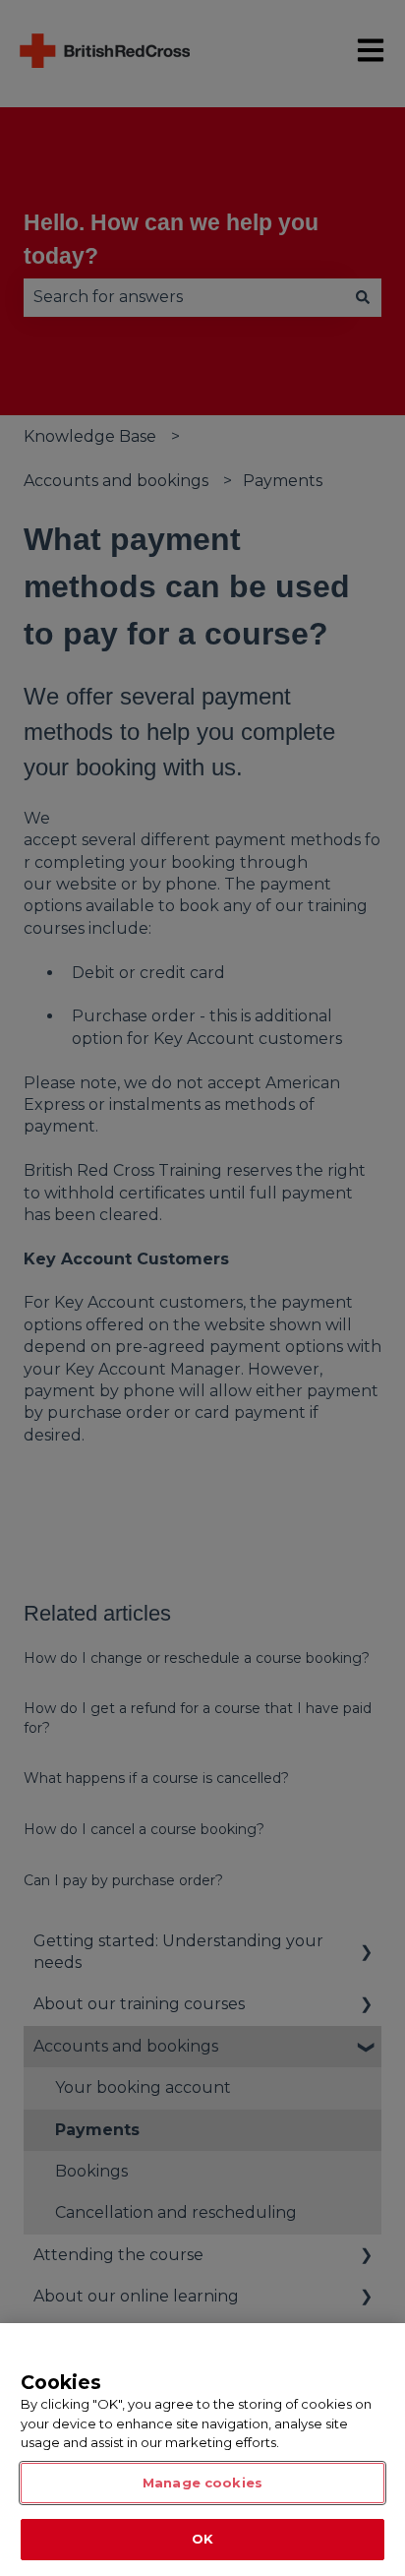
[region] (202, 2450)
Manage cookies (202, 2483)
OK (202, 2539)
